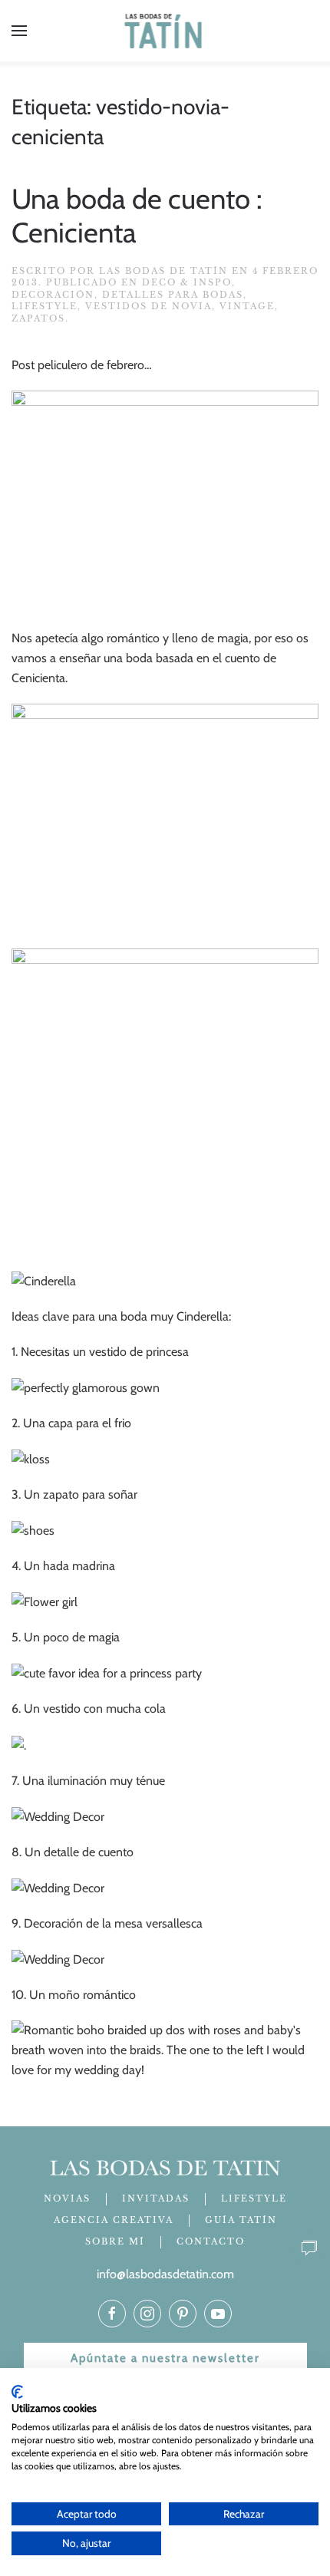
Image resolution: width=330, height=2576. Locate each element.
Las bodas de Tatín (163, 271)
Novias (67, 2198)
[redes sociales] (112, 2314)
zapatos (38, 318)
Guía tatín (241, 2220)
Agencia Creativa (114, 2220)
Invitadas (156, 2198)
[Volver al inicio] (165, 31)
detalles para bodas (173, 295)
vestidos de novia (148, 306)
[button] (19, 31)
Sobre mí (115, 2241)
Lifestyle (45, 306)
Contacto (211, 2241)
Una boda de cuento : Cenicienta (137, 216)
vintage (247, 306)
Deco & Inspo (187, 282)
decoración (53, 295)
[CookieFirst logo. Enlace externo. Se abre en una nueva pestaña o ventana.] (17, 2392)
